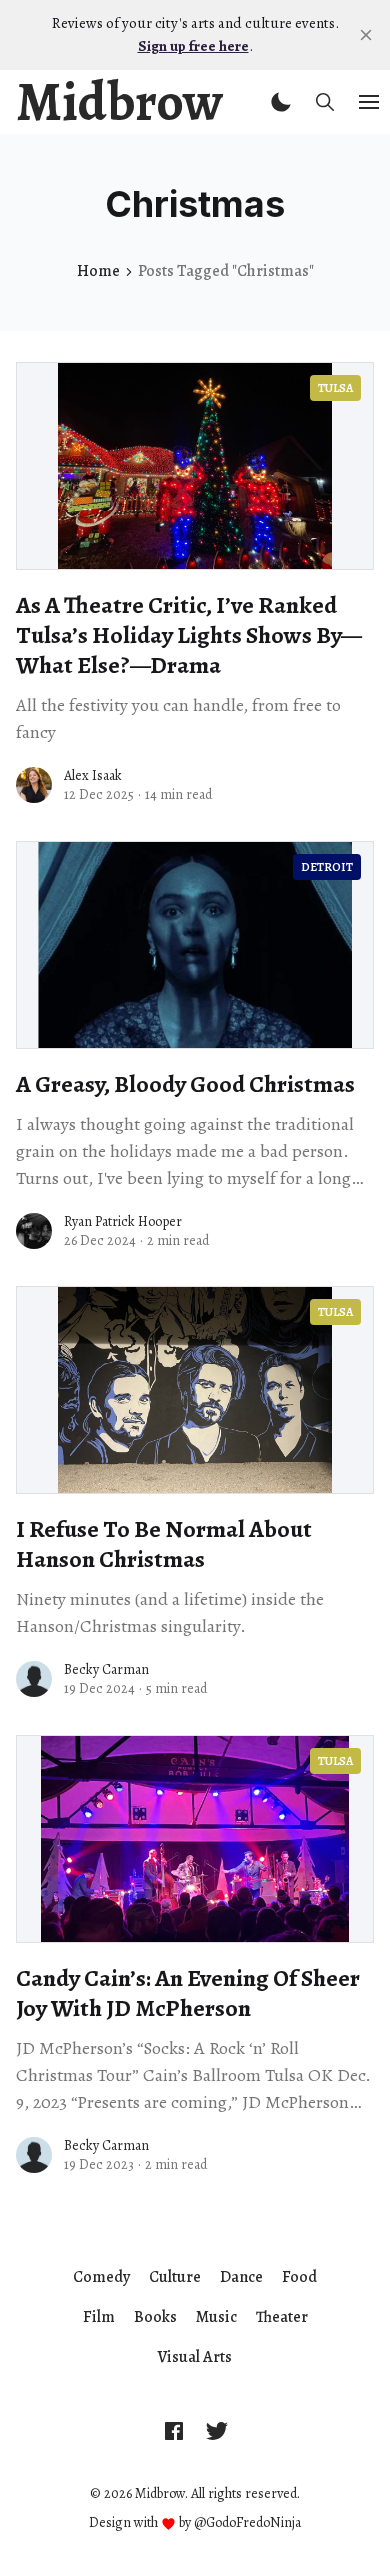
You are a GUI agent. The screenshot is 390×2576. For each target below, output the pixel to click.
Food (299, 2277)
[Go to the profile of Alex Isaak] (34, 785)
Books (155, 2317)
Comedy (101, 2277)
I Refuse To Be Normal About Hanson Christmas (164, 1544)
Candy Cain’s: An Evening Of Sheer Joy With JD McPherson (188, 1993)
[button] (281, 102)
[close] (366, 35)
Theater (282, 2317)
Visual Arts (195, 2357)
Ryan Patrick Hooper (123, 1221)
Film (99, 2317)
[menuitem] (101, 2277)
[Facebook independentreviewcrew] (174, 2429)
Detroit (327, 867)
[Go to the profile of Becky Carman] (34, 1679)
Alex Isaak (93, 775)
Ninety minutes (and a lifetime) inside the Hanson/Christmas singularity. (170, 1612)
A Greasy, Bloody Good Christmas (185, 1084)
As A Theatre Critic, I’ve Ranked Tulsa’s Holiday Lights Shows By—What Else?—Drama (189, 635)
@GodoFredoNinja (247, 2522)
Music (216, 2317)
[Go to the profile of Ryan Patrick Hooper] (34, 1231)
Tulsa (335, 388)
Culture (175, 2277)
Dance (241, 2277)
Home (98, 271)
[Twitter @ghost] (217, 2429)
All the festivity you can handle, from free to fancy (178, 718)
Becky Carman (106, 1669)
